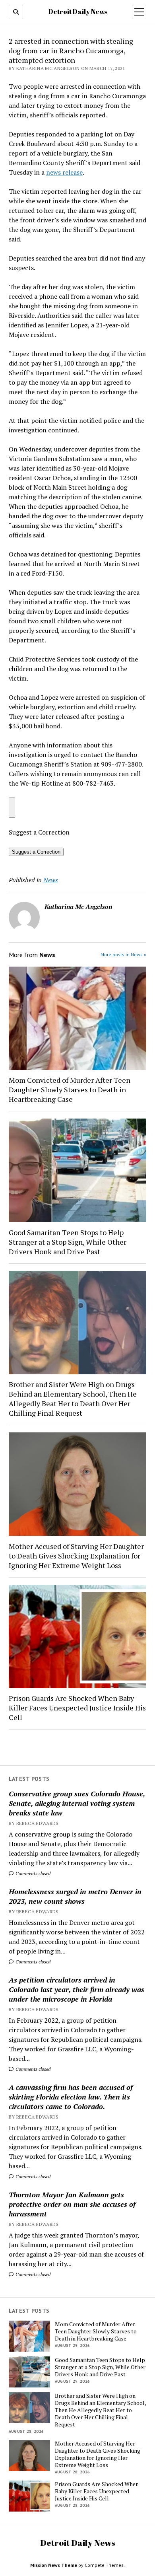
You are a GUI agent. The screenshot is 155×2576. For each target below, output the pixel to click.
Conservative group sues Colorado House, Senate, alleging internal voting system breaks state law (77, 1803)
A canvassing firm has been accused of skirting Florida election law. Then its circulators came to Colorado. (71, 2097)
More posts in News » (123, 954)
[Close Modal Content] (12, 808)
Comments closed (32, 1873)
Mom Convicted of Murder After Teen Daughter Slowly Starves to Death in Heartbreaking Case (70, 1090)
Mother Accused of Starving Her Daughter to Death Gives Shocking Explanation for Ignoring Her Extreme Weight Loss (76, 1556)
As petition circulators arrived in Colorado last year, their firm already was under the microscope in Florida (77, 1989)
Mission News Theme (54, 2565)
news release (64, 172)
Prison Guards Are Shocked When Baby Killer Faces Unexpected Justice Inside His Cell (77, 1708)
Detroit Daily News (78, 12)
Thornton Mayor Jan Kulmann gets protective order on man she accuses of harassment (72, 2204)
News (51, 880)
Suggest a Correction (36, 852)
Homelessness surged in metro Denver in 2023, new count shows (75, 1896)
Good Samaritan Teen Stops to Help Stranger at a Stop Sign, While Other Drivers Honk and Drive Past (68, 1242)
